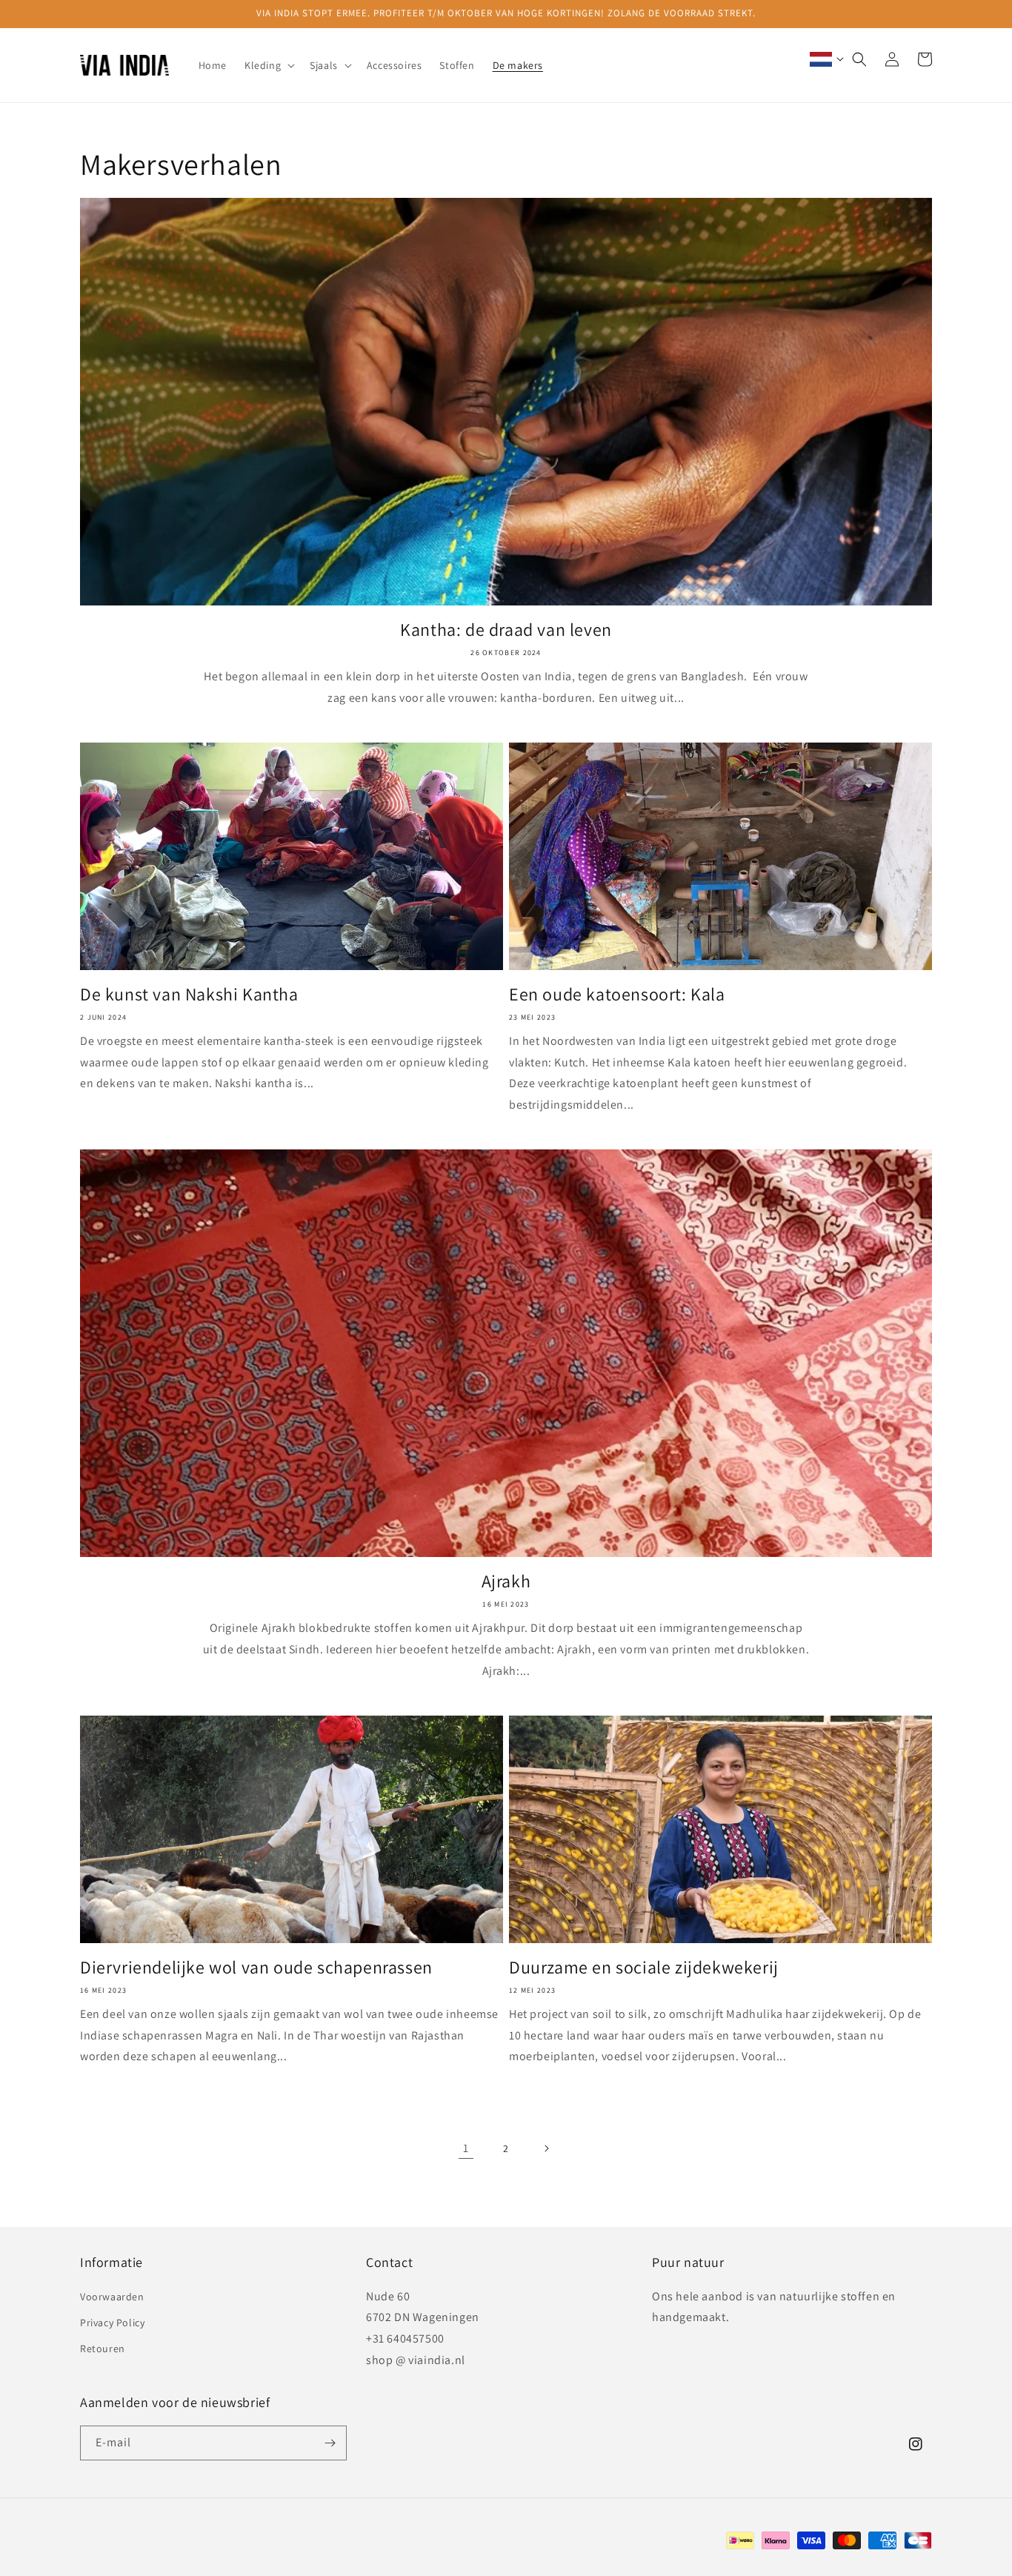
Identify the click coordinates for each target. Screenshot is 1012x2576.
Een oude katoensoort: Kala (617, 994)
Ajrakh (506, 1581)
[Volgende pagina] (546, 2148)
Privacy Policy (112, 2323)
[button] (268, 65)
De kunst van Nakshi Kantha (189, 994)
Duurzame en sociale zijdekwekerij (644, 1967)
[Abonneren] (330, 2443)
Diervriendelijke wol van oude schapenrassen (256, 1967)
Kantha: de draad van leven (506, 630)
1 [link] (466, 2148)
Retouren (103, 2348)
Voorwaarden (112, 2297)
